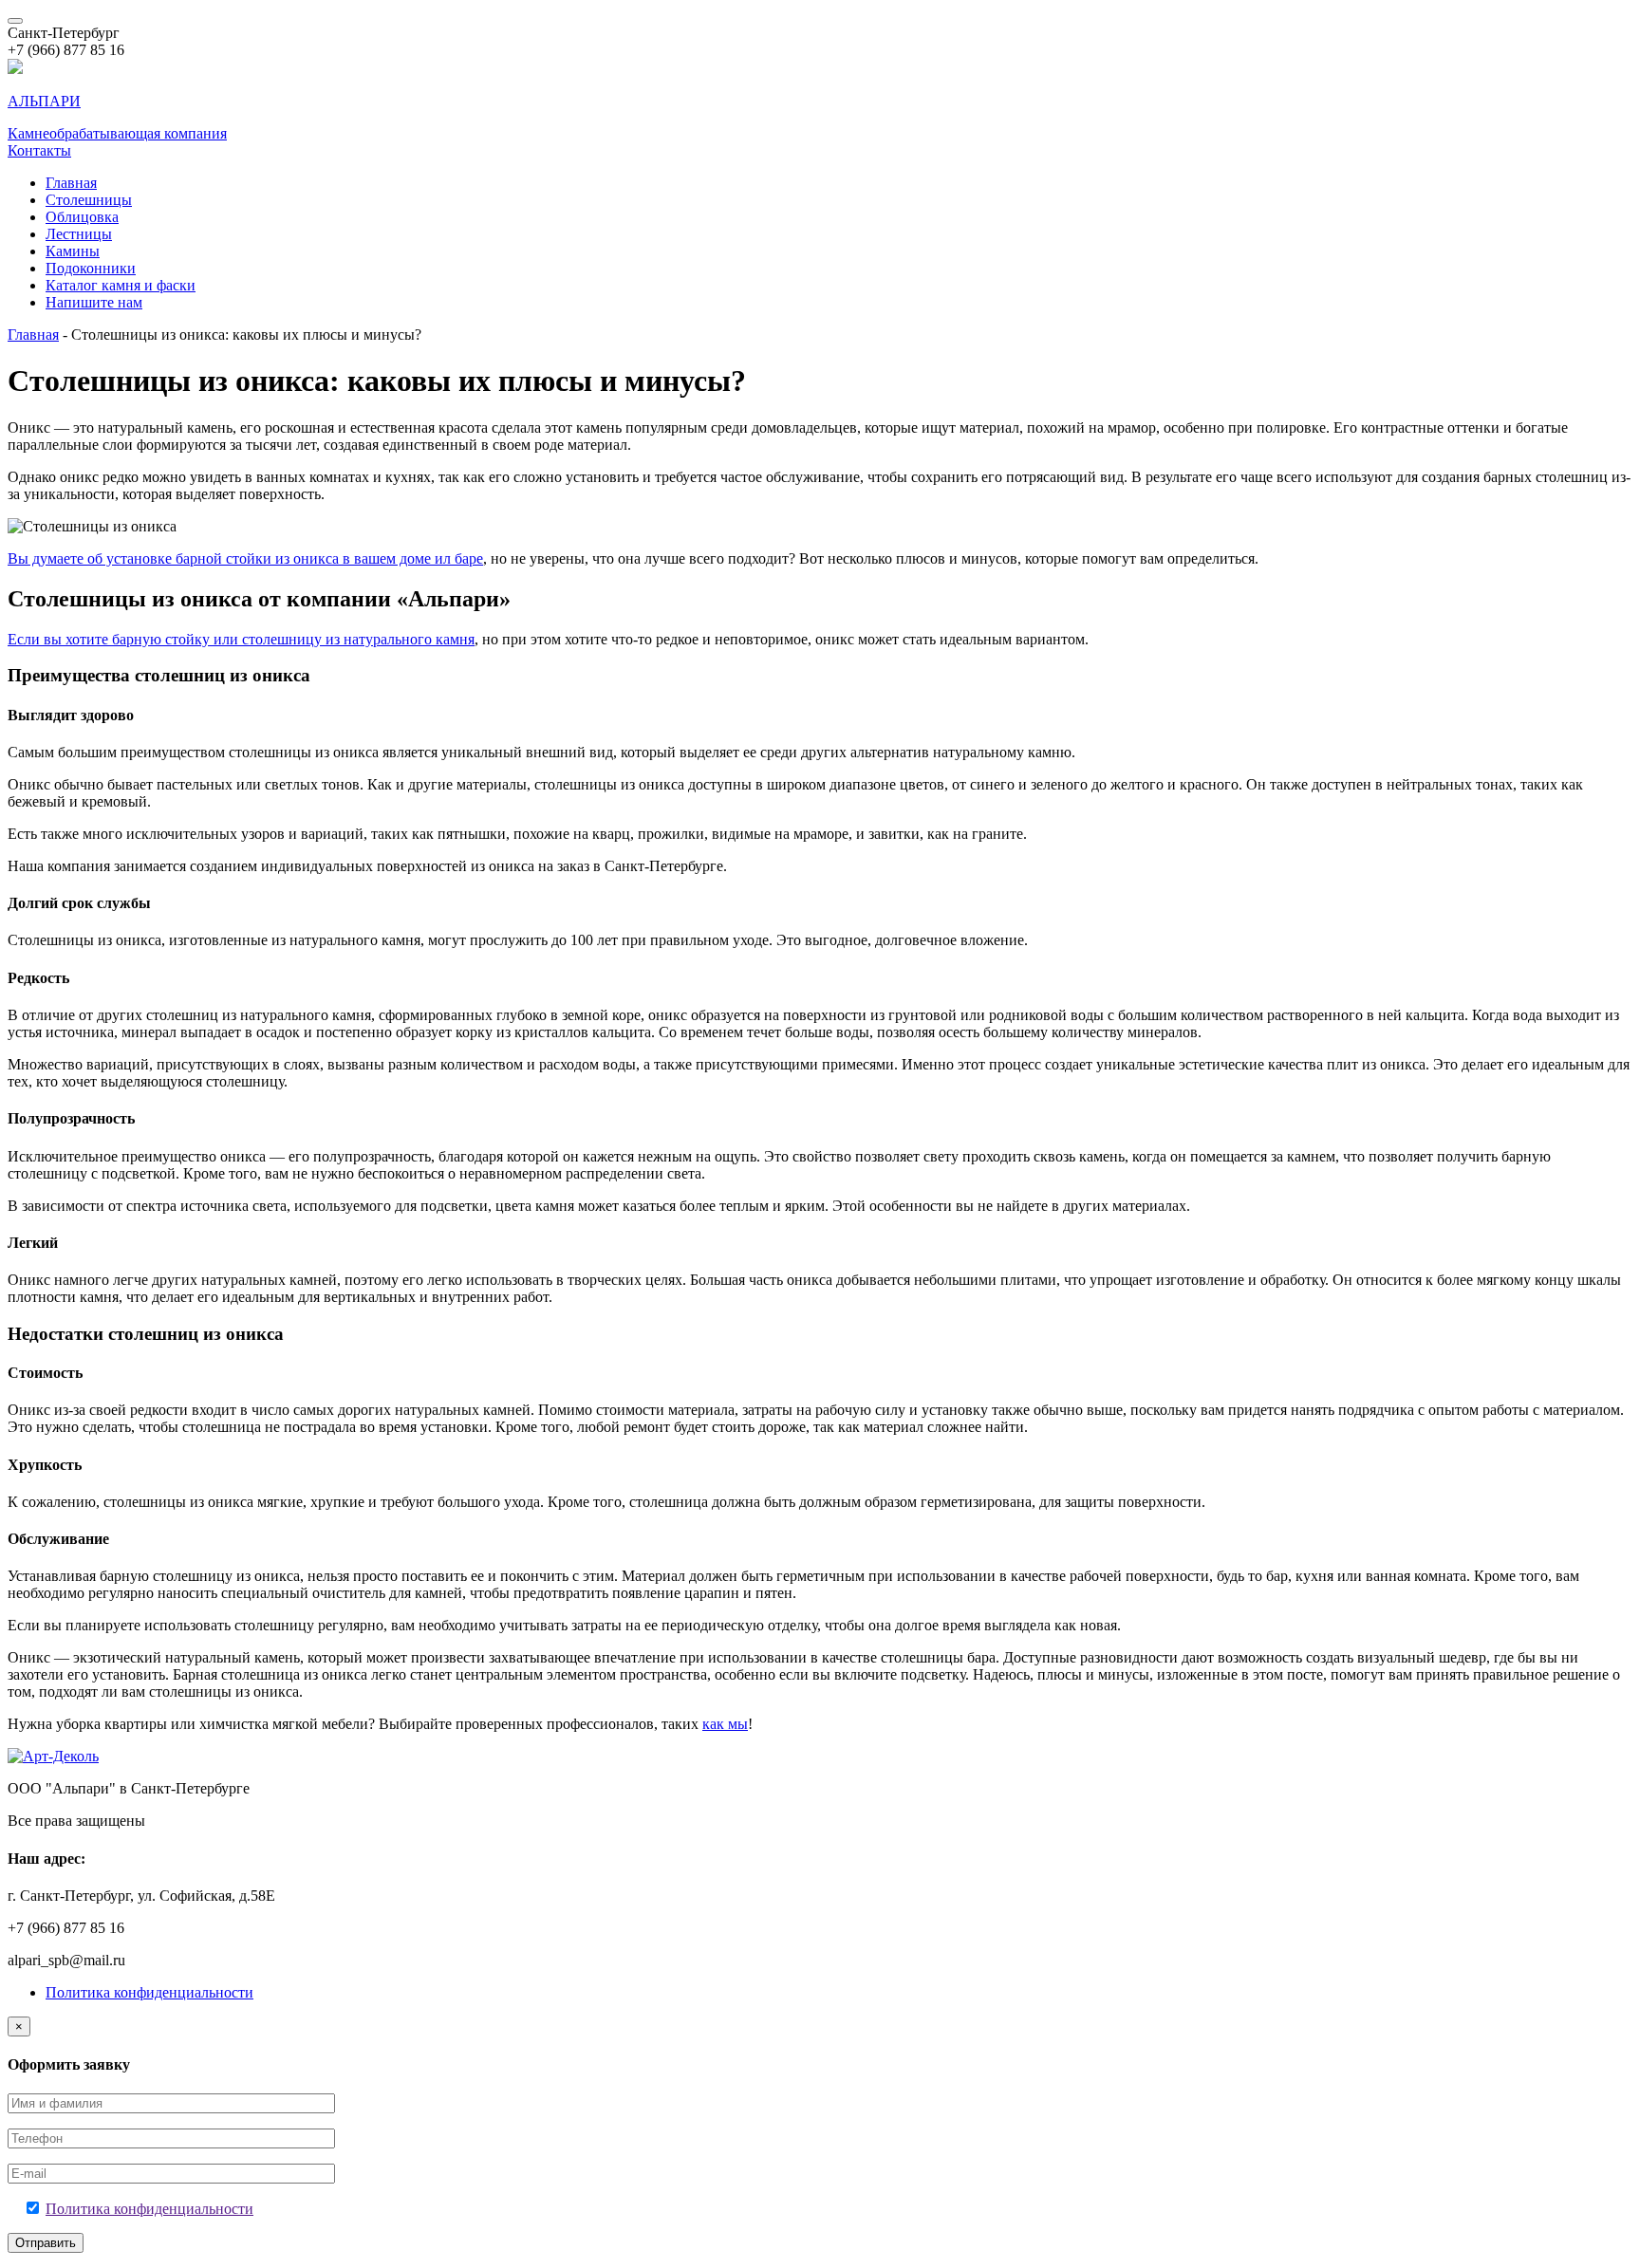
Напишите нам (94, 302)
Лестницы (79, 234)
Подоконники (91, 268)
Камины (73, 251)
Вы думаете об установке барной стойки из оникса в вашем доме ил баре (245, 558)
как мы (725, 1724)
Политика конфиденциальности (149, 1992)
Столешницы (89, 200)
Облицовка (82, 217)
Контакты (39, 150)
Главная (71, 183)
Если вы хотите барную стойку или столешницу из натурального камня (241, 639)
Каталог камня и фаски (121, 285)
